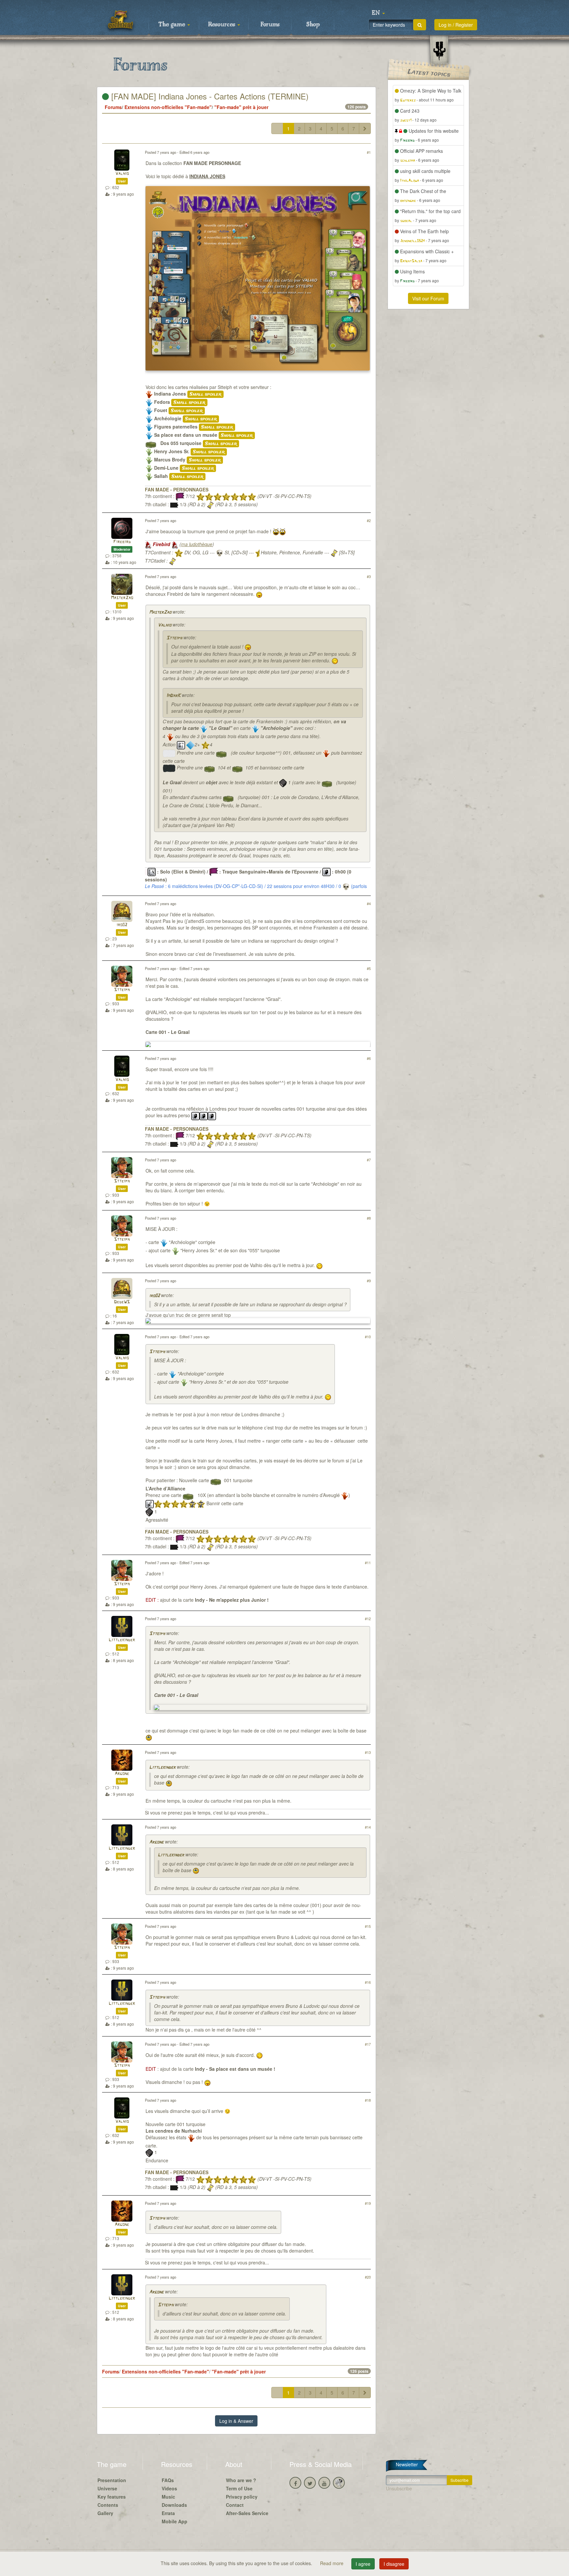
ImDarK (173, 696)
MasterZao (122, 598)
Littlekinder (122, 1640)
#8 (369, 1218)
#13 (368, 1752)
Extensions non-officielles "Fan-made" (168, 107)
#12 (368, 1619)
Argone (122, 1774)
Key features (112, 2497)
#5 (369, 968)
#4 (369, 903)
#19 (368, 2203)
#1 (369, 152)
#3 (369, 576)
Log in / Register (456, 25)
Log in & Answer (236, 2421)
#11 (368, 1563)
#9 (369, 1281)
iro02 (122, 925)
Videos (169, 2488)
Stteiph (174, 638)
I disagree (394, 2564)
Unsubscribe (399, 2488)
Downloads (174, 2505)
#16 (368, 1982)
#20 (368, 2277)
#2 (369, 520)
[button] (378, 13)
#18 (368, 2100)
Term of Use (239, 2488)
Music (168, 2497)
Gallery (105, 2513)
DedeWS (122, 1302)
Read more (332, 2563)
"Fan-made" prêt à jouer (241, 107)
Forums (270, 25)
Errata (168, 2513)
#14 (368, 1827)
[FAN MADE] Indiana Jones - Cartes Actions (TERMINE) (209, 96)
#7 (369, 1160)
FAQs (168, 2480)
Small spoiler (205, 394)
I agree (363, 2564)
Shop (313, 25)
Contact (235, 2505)
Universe (107, 2488)
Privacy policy (242, 2497)
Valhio (122, 174)
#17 (368, 2044)
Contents (108, 2505)
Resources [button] (222, 25)
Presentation (112, 2480)
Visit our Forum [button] (428, 298)
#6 (369, 1058)
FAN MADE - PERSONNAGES (177, 489)
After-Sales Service (247, 2513)
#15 (368, 1926)
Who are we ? (241, 2480)
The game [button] (173, 25)
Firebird (122, 542)
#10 (368, 1337)
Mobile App (175, 2521)
